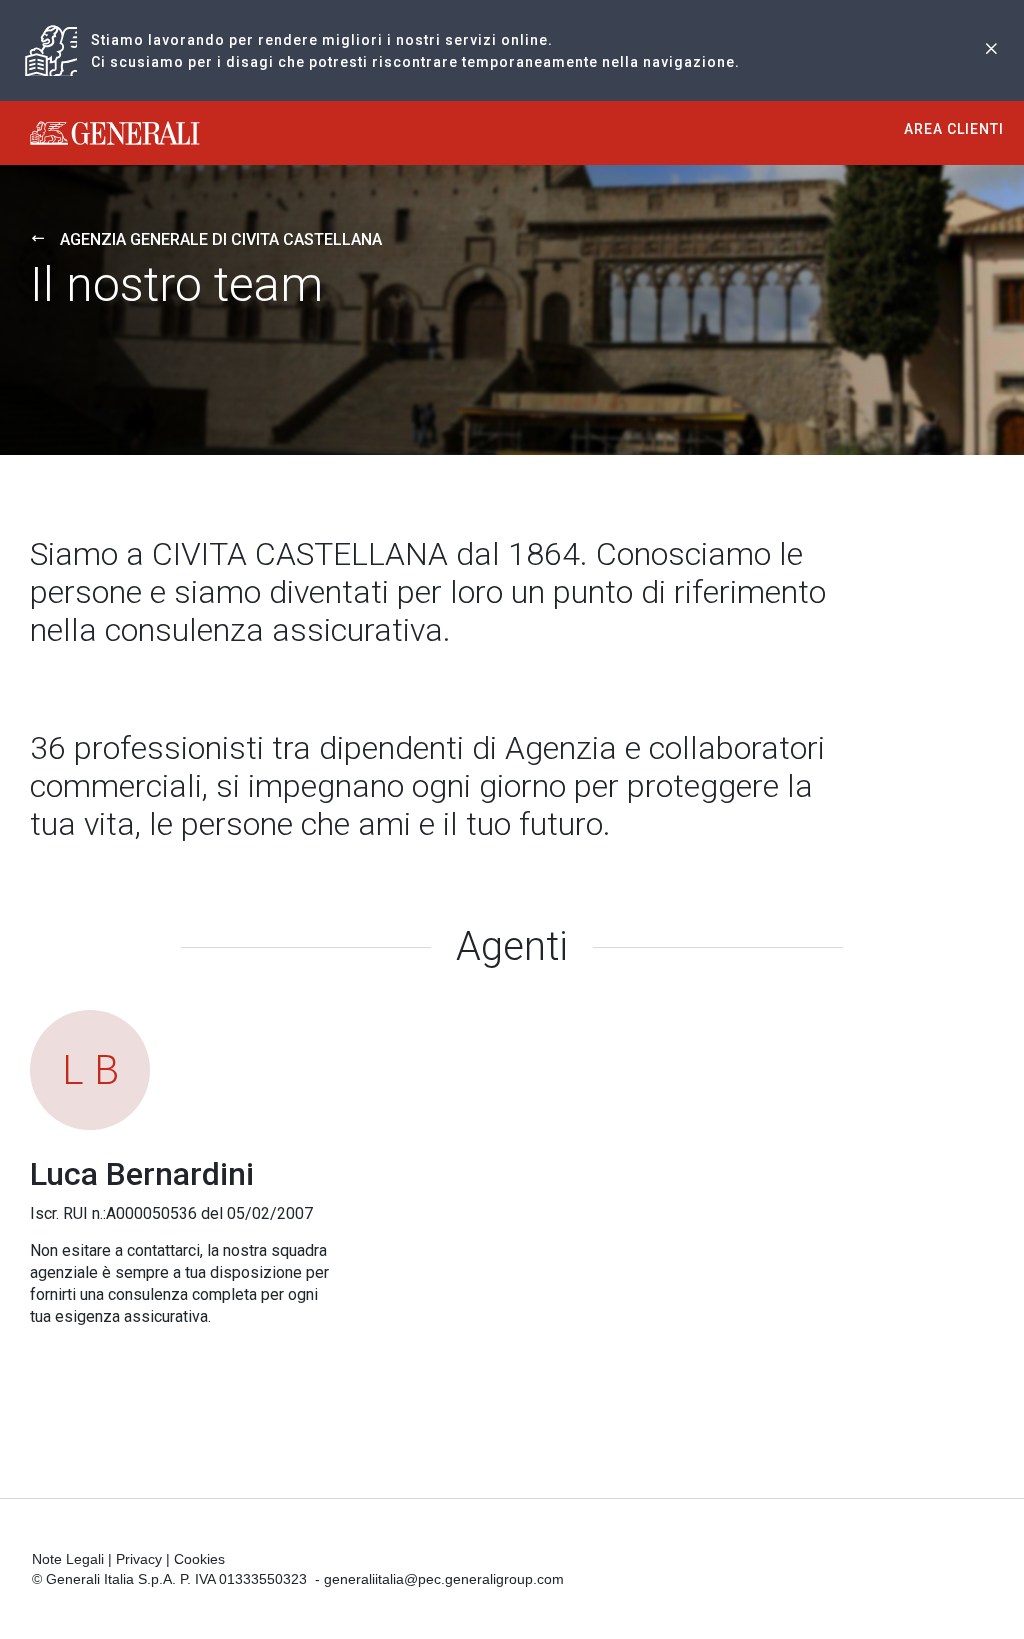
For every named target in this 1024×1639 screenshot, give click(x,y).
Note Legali (68, 1559)
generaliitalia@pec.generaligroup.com (444, 1579)
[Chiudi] (991, 50)
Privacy (139, 1559)
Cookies (199, 1559)
